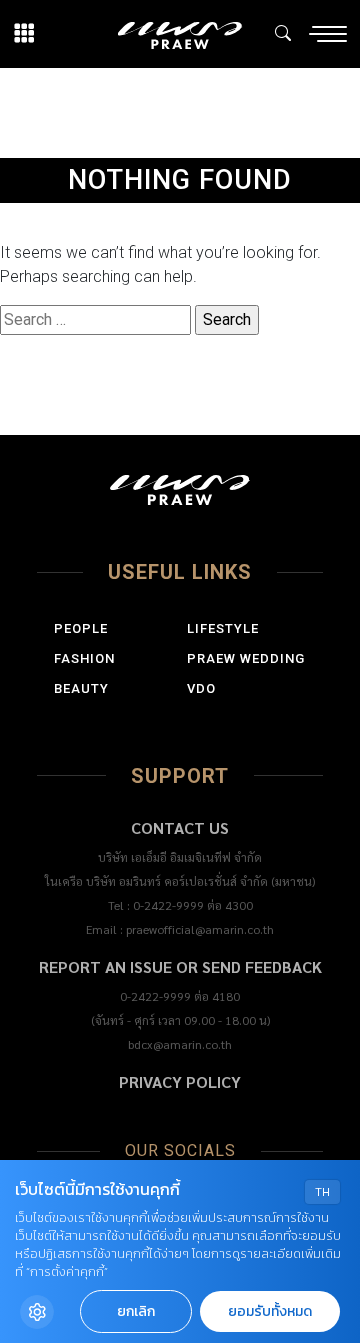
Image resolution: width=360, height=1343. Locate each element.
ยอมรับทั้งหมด (270, 1311)
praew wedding (246, 658)
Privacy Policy (180, 1081)
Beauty (81, 688)
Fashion (84, 658)
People (81, 628)
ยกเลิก (136, 1311)
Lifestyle (223, 628)
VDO (201, 688)
